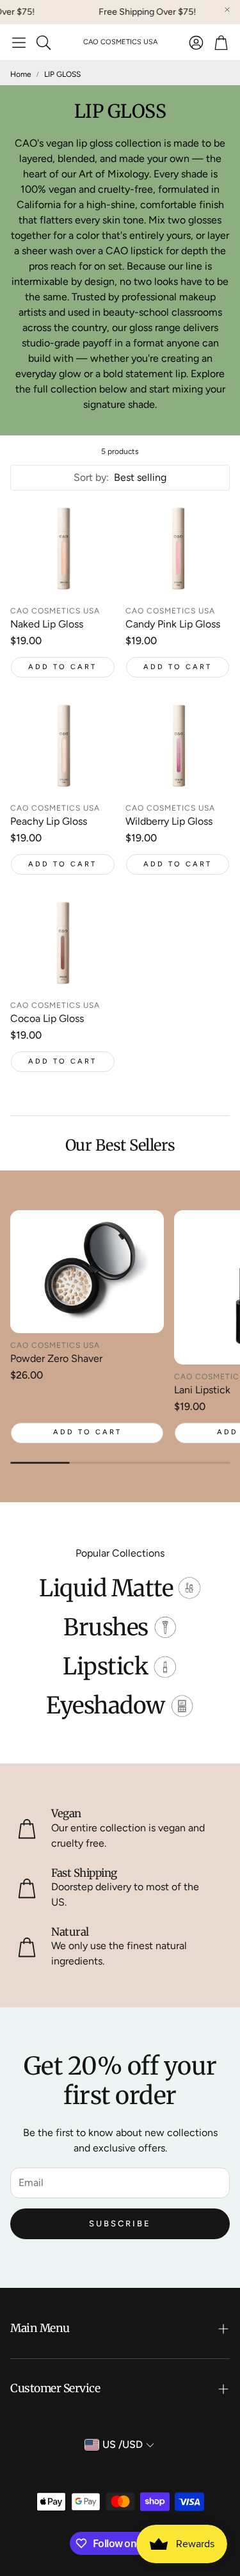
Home (21, 74)
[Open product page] (63, 550)
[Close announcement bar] (227, 10)
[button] (19, 42)
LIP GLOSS (62, 74)
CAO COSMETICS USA (120, 42)
